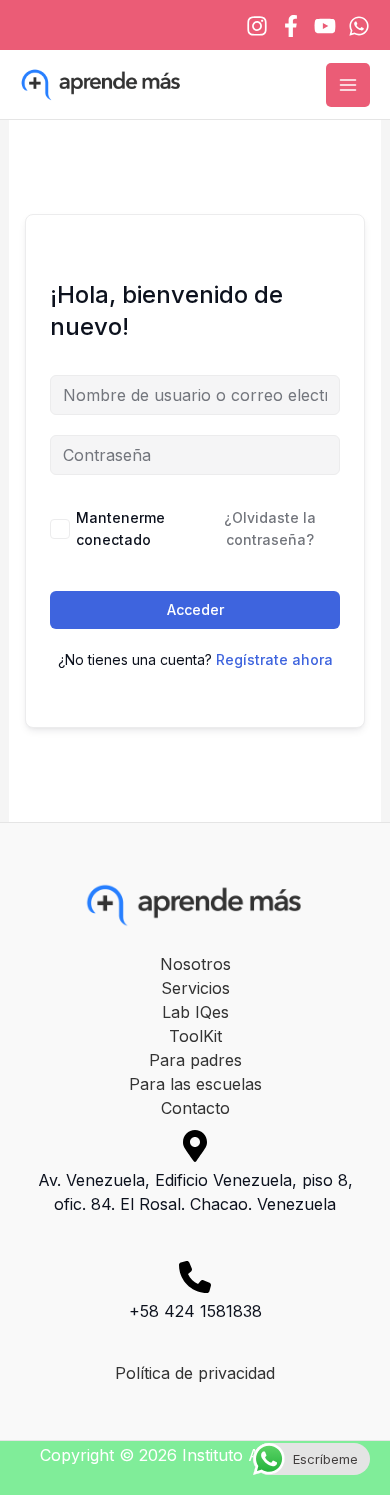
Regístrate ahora (274, 659)
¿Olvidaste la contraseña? (270, 528)
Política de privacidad (195, 1373)
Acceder (195, 609)
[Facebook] (291, 26)
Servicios (195, 988)
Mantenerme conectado (120, 528)
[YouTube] (325, 26)
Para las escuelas (195, 1084)
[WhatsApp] (359, 26)
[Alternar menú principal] (348, 85)
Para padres (195, 1060)
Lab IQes (195, 1012)
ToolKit (195, 1036)
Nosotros (195, 964)
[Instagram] (257, 26)
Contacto (195, 1108)
